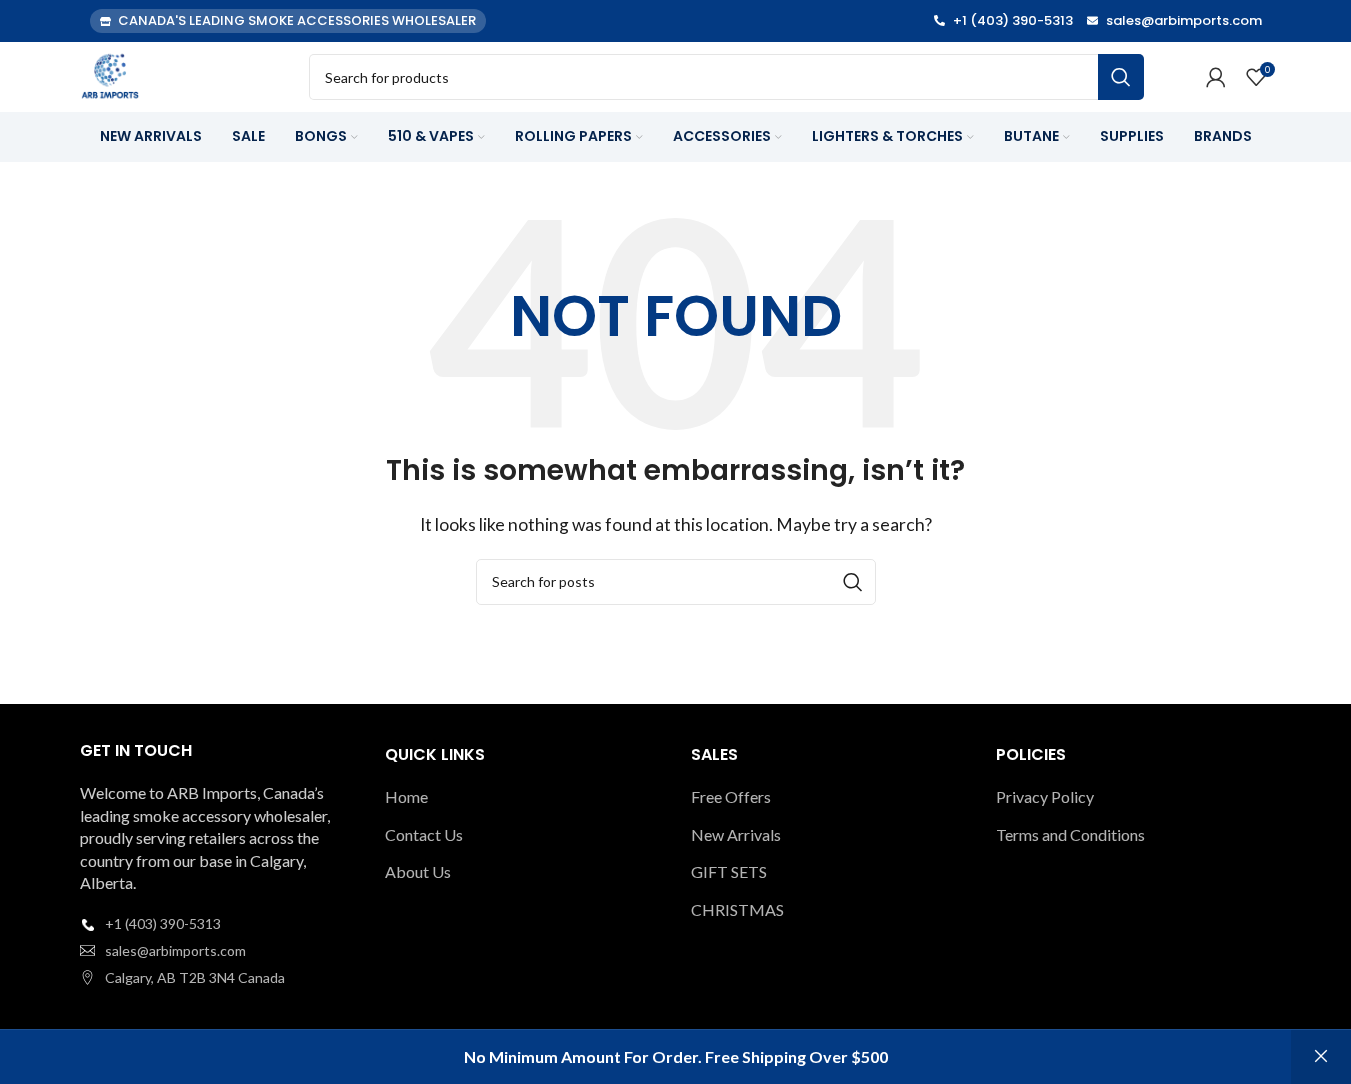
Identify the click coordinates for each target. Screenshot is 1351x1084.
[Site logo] (110, 74)
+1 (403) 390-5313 (163, 923)
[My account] (1216, 77)
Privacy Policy (1045, 796)
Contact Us (424, 834)
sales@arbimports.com (175, 950)
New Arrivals (736, 834)
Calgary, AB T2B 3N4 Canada (195, 977)
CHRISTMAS (737, 909)
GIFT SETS (729, 871)
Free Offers (731, 796)
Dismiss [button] (1321, 1057)
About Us (418, 871)
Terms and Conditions (1070, 834)
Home (406, 796)
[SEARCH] (1121, 77)
